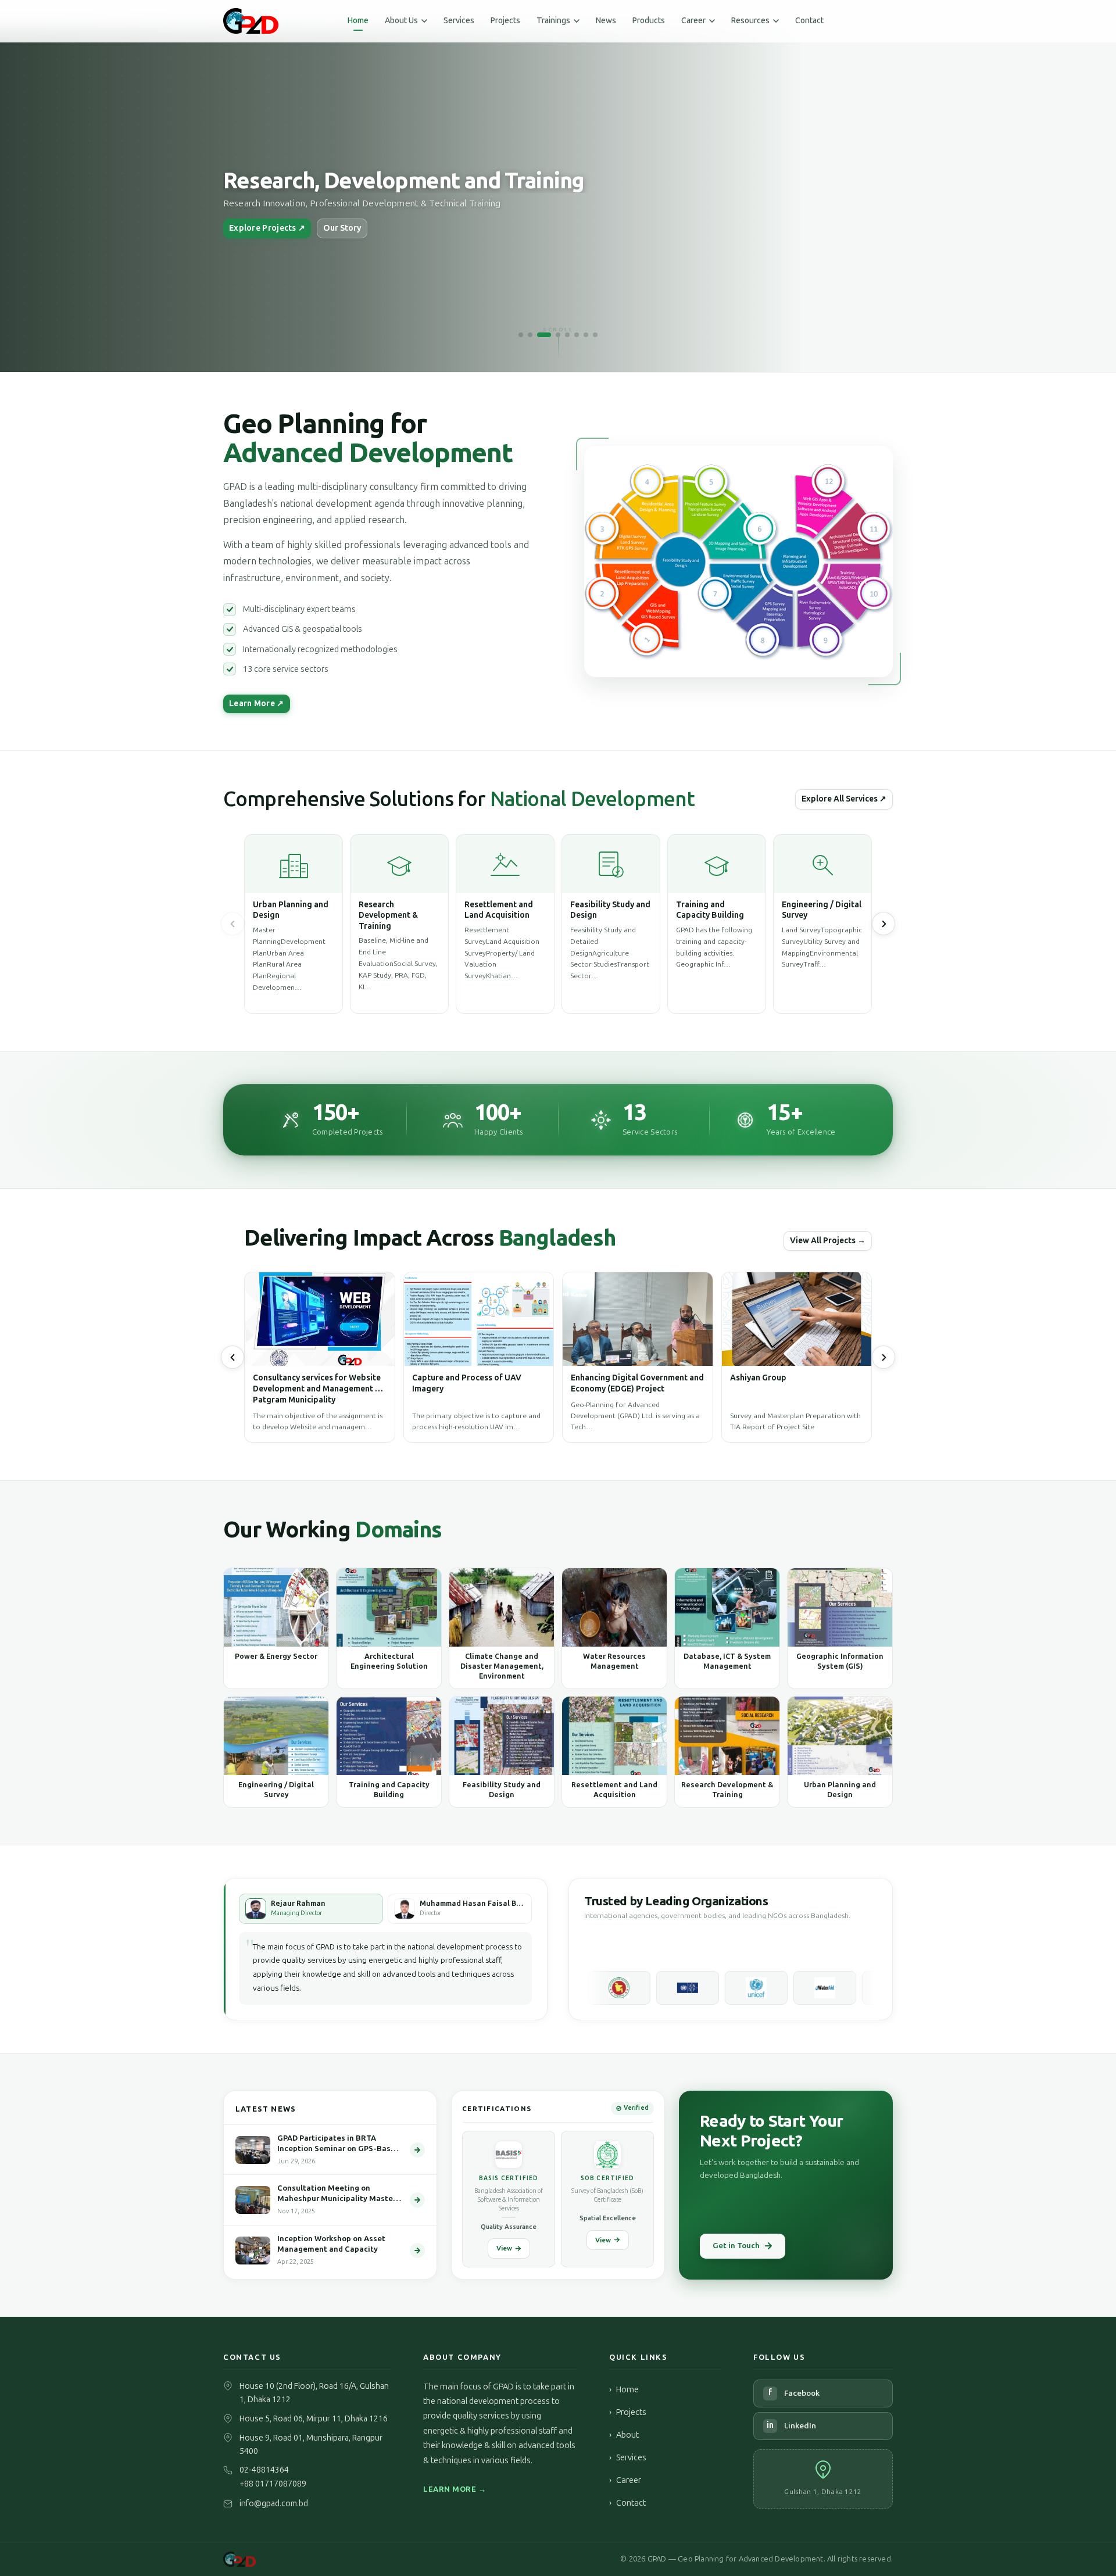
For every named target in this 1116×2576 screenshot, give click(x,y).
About (624, 2435)
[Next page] (884, 1357)
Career (625, 2480)
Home (358, 21)
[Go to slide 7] (586, 335)
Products (649, 21)
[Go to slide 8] (595, 335)
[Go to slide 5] (567, 335)
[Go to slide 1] (521, 335)
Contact (809, 21)
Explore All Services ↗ (844, 799)
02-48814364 (264, 2470)
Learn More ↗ (257, 704)
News (606, 21)
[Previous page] (233, 924)
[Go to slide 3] (544, 335)
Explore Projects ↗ (267, 228)
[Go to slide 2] (530, 335)
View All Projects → (828, 1241)
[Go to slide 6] (577, 335)
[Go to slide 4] (558, 335)
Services (459, 21)
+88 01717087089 (273, 2484)
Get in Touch (736, 2246)
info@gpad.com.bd (274, 2504)
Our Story (342, 228)
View (504, 2248)
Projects (505, 21)
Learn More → (455, 2489)
